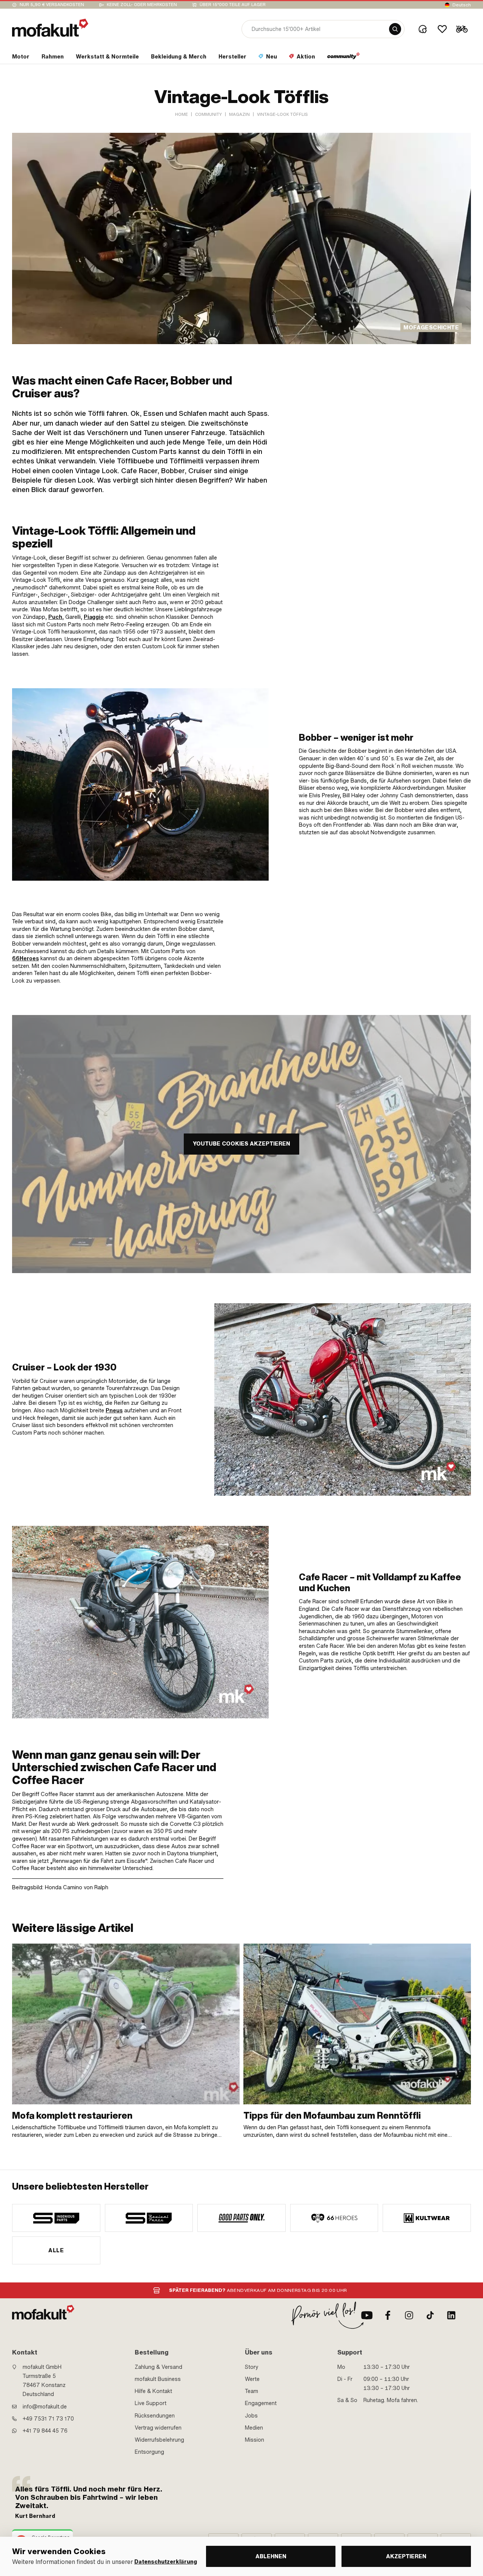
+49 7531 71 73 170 (48, 2419)
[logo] (50, 28)
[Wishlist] (442, 29)
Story (252, 2367)
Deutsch (462, 5)
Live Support (151, 2403)
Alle (56, 2250)
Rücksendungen (155, 2416)
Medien (254, 2428)
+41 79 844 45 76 (45, 2431)
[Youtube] (367, 2315)
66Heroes (25, 958)
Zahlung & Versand (158, 2367)
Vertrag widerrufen (158, 2428)
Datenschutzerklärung (166, 2562)
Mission (255, 2440)
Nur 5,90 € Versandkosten (52, 5)
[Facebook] (388, 2315)
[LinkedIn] (451, 2315)
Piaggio (94, 617)
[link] (126, 2041)
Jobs (251, 2416)
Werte (252, 2379)
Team (251, 2391)
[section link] (344, 58)
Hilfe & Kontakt (153, 2391)
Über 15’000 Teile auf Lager (233, 5)
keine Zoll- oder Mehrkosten (142, 5)
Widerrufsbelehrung (159, 2440)
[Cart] (462, 29)
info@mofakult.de (45, 2407)
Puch (55, 617)
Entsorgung (149, 2452)
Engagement (261, 2403)
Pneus (114, 1410)
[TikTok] (430, 2315)
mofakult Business (158, 2379)
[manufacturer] (56, 2218)
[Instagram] (409, 2315)
